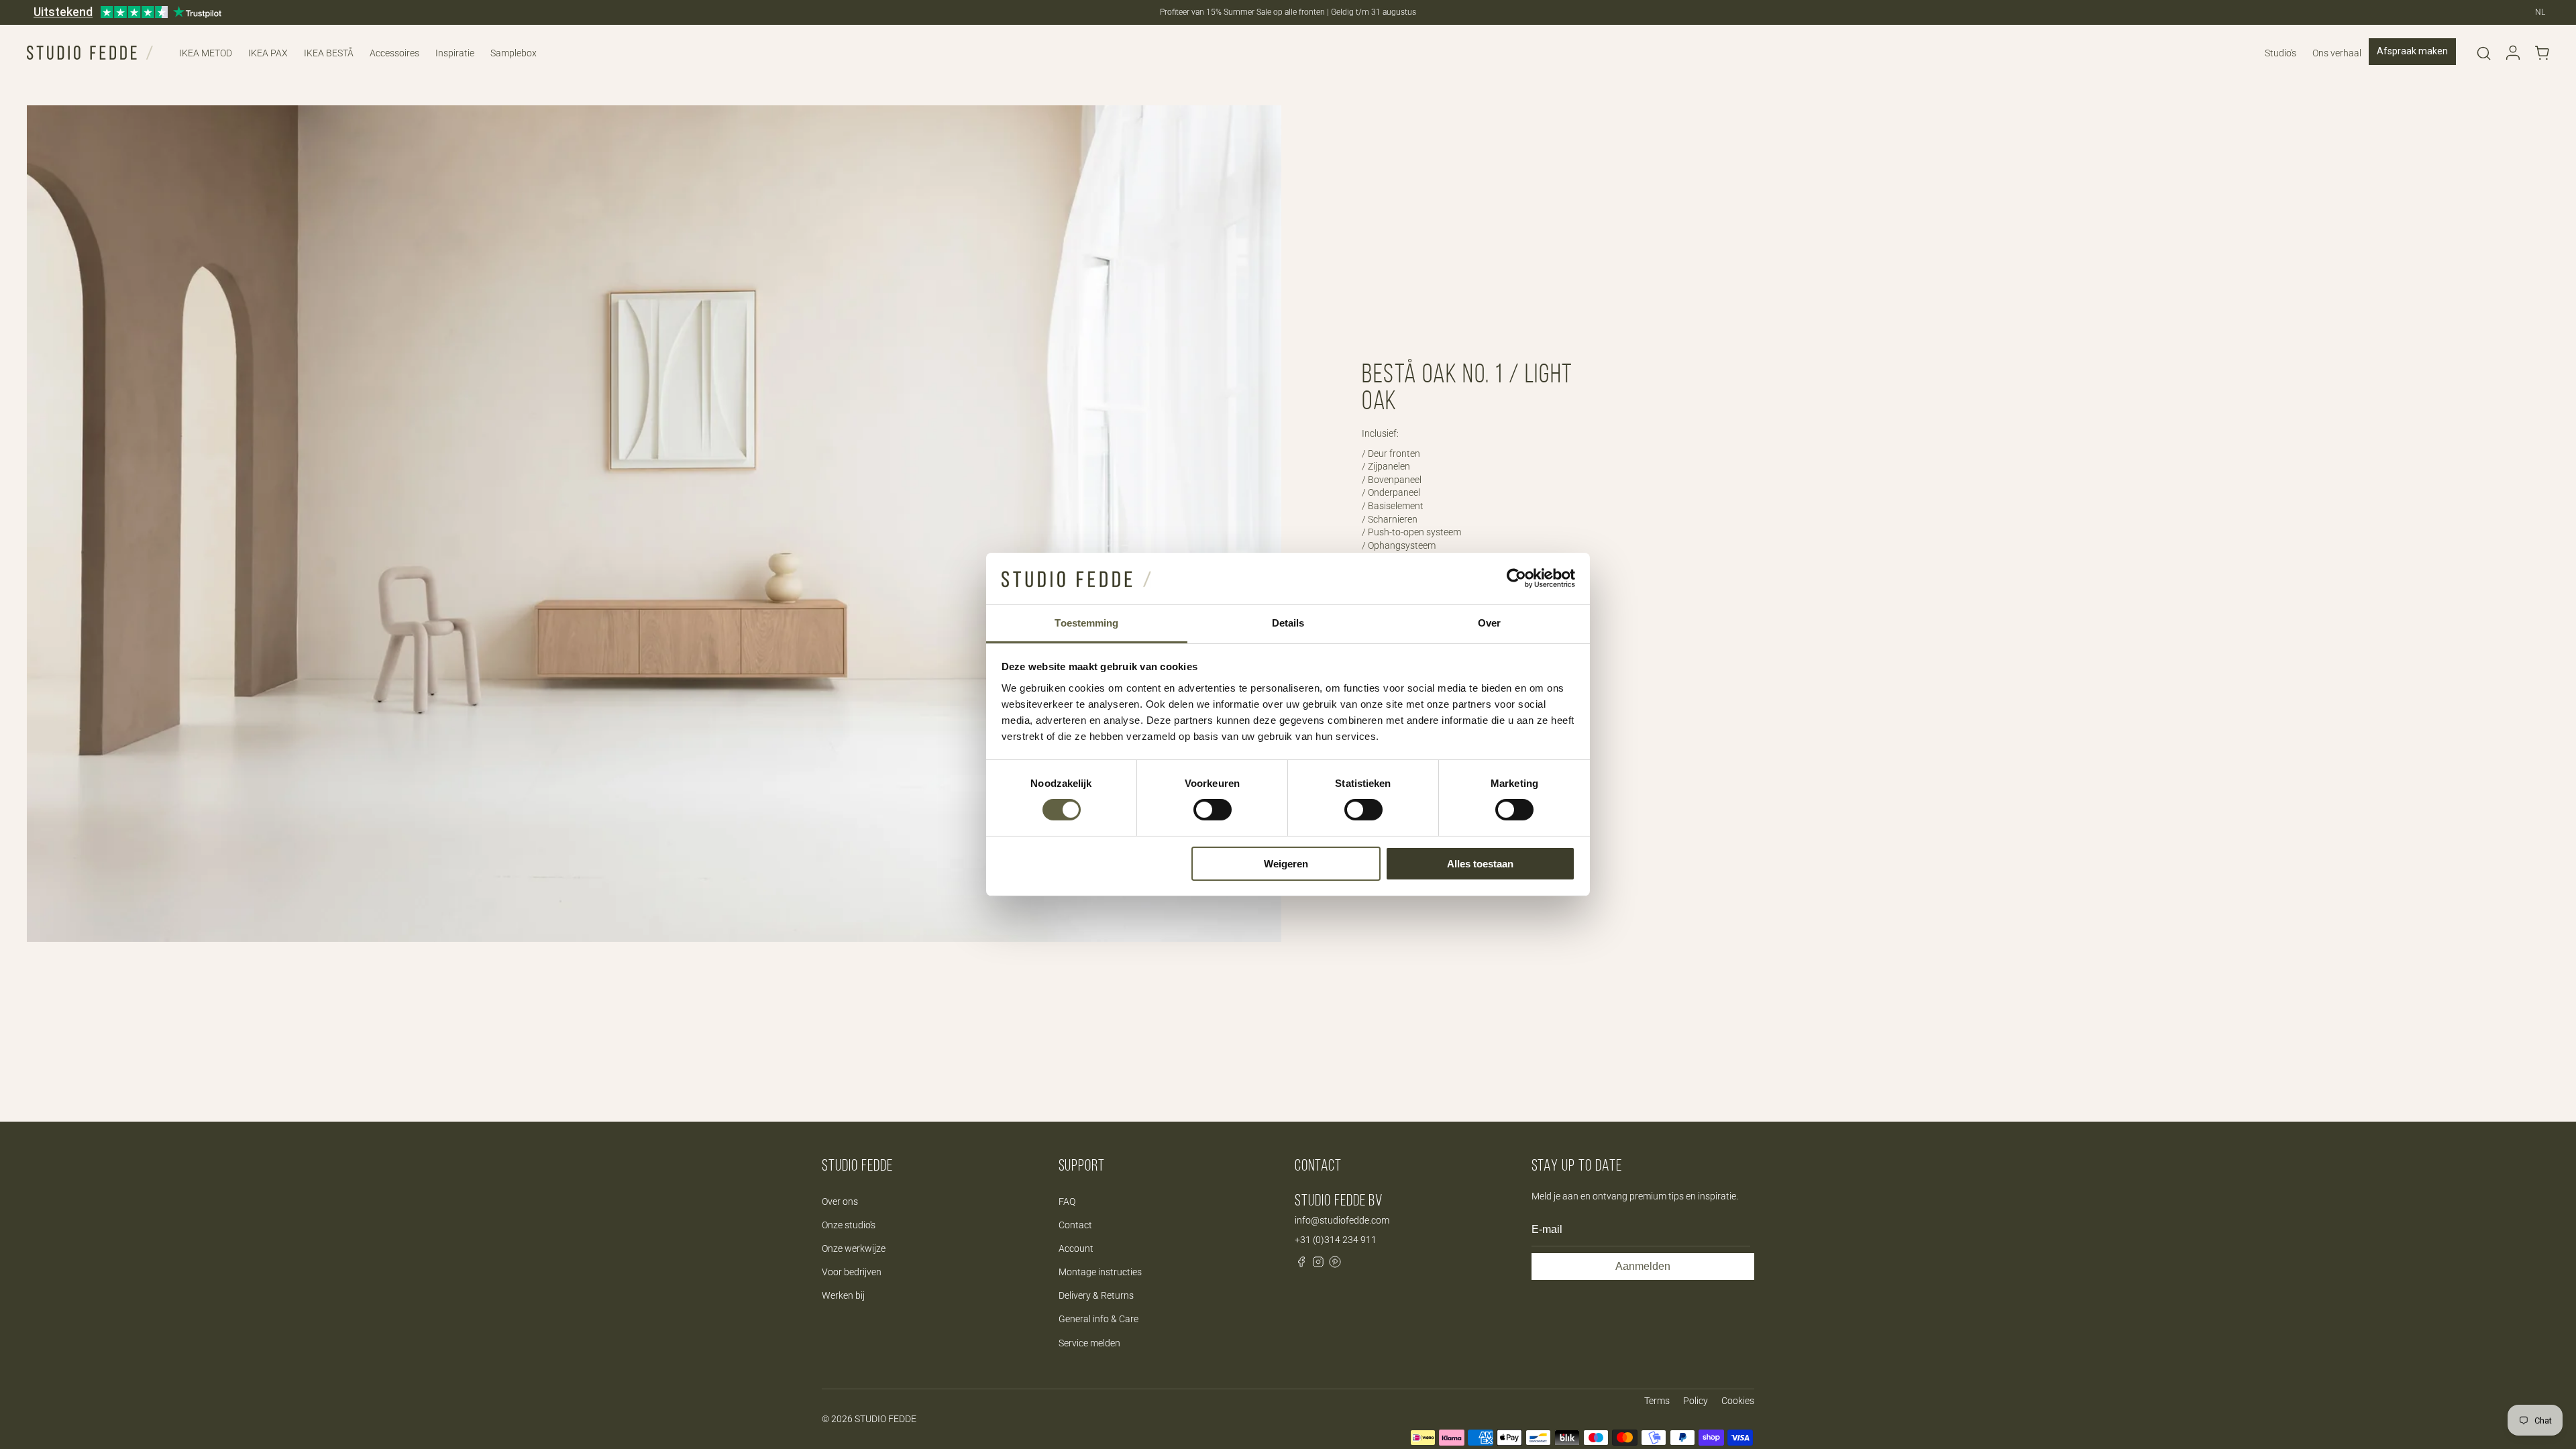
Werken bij (843, 1295)
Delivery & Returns (1096, 1295)
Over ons (840, 1201)
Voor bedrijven (852, 1272)
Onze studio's (849, 1225)
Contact (1075, 1225)
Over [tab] (1489, 623)
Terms (1657, 1401)
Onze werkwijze (854, 1248)
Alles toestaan (1480, 864)
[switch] (1213, 810)
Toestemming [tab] (1086, 623)
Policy (1696, 1401)
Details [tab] (1288, 623)
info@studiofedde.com (1342, 1220)
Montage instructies (1100, 1272)
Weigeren (1286, 864)
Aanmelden (1643, 1266)
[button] (2483, 53)
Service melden (1089, 1343)
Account (1076, 1248)
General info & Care (1098, 1319)
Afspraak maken (2412, 51)
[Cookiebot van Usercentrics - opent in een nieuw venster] (1516, 578)
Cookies (1738, 1401)
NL (2540, 12)
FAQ (1067, 1201)
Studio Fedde (885, 1419)
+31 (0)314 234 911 (1336, 1240)
